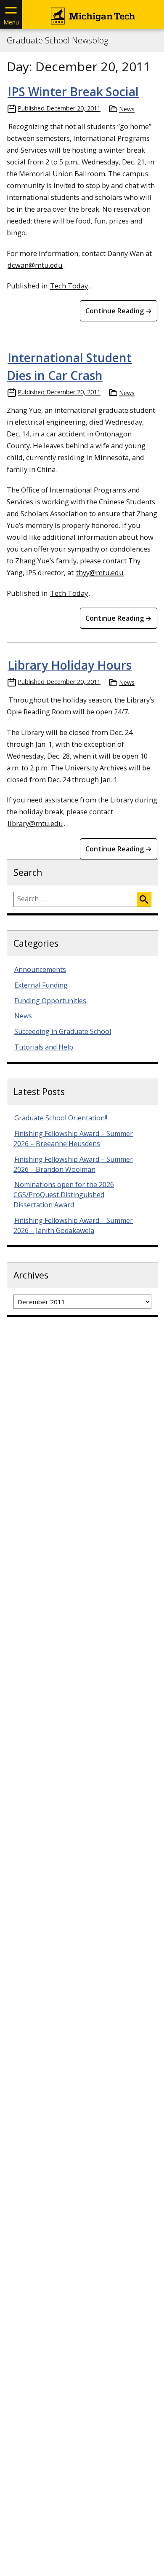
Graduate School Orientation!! (61, 1118)
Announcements (40, 969)
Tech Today (69, 286)
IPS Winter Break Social (73, 92)
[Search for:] (75, 899)
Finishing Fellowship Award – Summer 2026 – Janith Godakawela (73, 1225)
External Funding (41, 985)
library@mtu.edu (35, 823)
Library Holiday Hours (70, 665)
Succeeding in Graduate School (63, 1031)
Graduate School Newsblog (57, 40)
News (127, 109)
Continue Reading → (119, 311)
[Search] (144, 899)
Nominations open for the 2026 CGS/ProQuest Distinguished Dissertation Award (64, 1195)
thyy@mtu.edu (100, 572)
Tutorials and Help (44, 1047)
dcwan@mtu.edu (35, 265)
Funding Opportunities (50, 1001)
